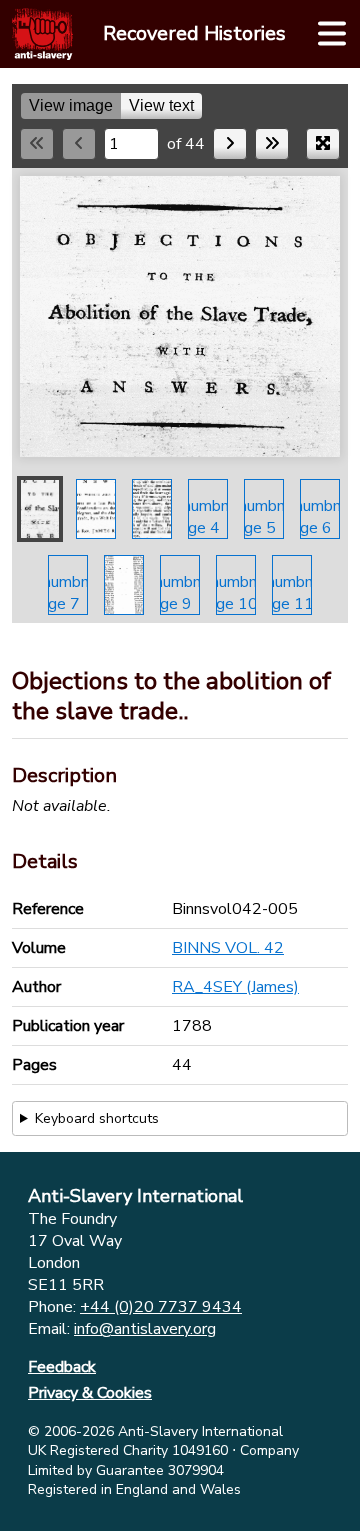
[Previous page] (79, 144)
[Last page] (272, 144)
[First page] (37, 144)
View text (161, 105)
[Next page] (230, 144)
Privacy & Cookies (90, 1393)
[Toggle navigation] (332, 34)
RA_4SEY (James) (235, 987)
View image (71, 105)
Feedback (62, 1367)
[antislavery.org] (42, 34)
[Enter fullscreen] (323, 144)
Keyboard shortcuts (97, 1118)
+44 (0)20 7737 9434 (161, 1307)
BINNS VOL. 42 (228, 948)
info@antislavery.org (145, 1329)
